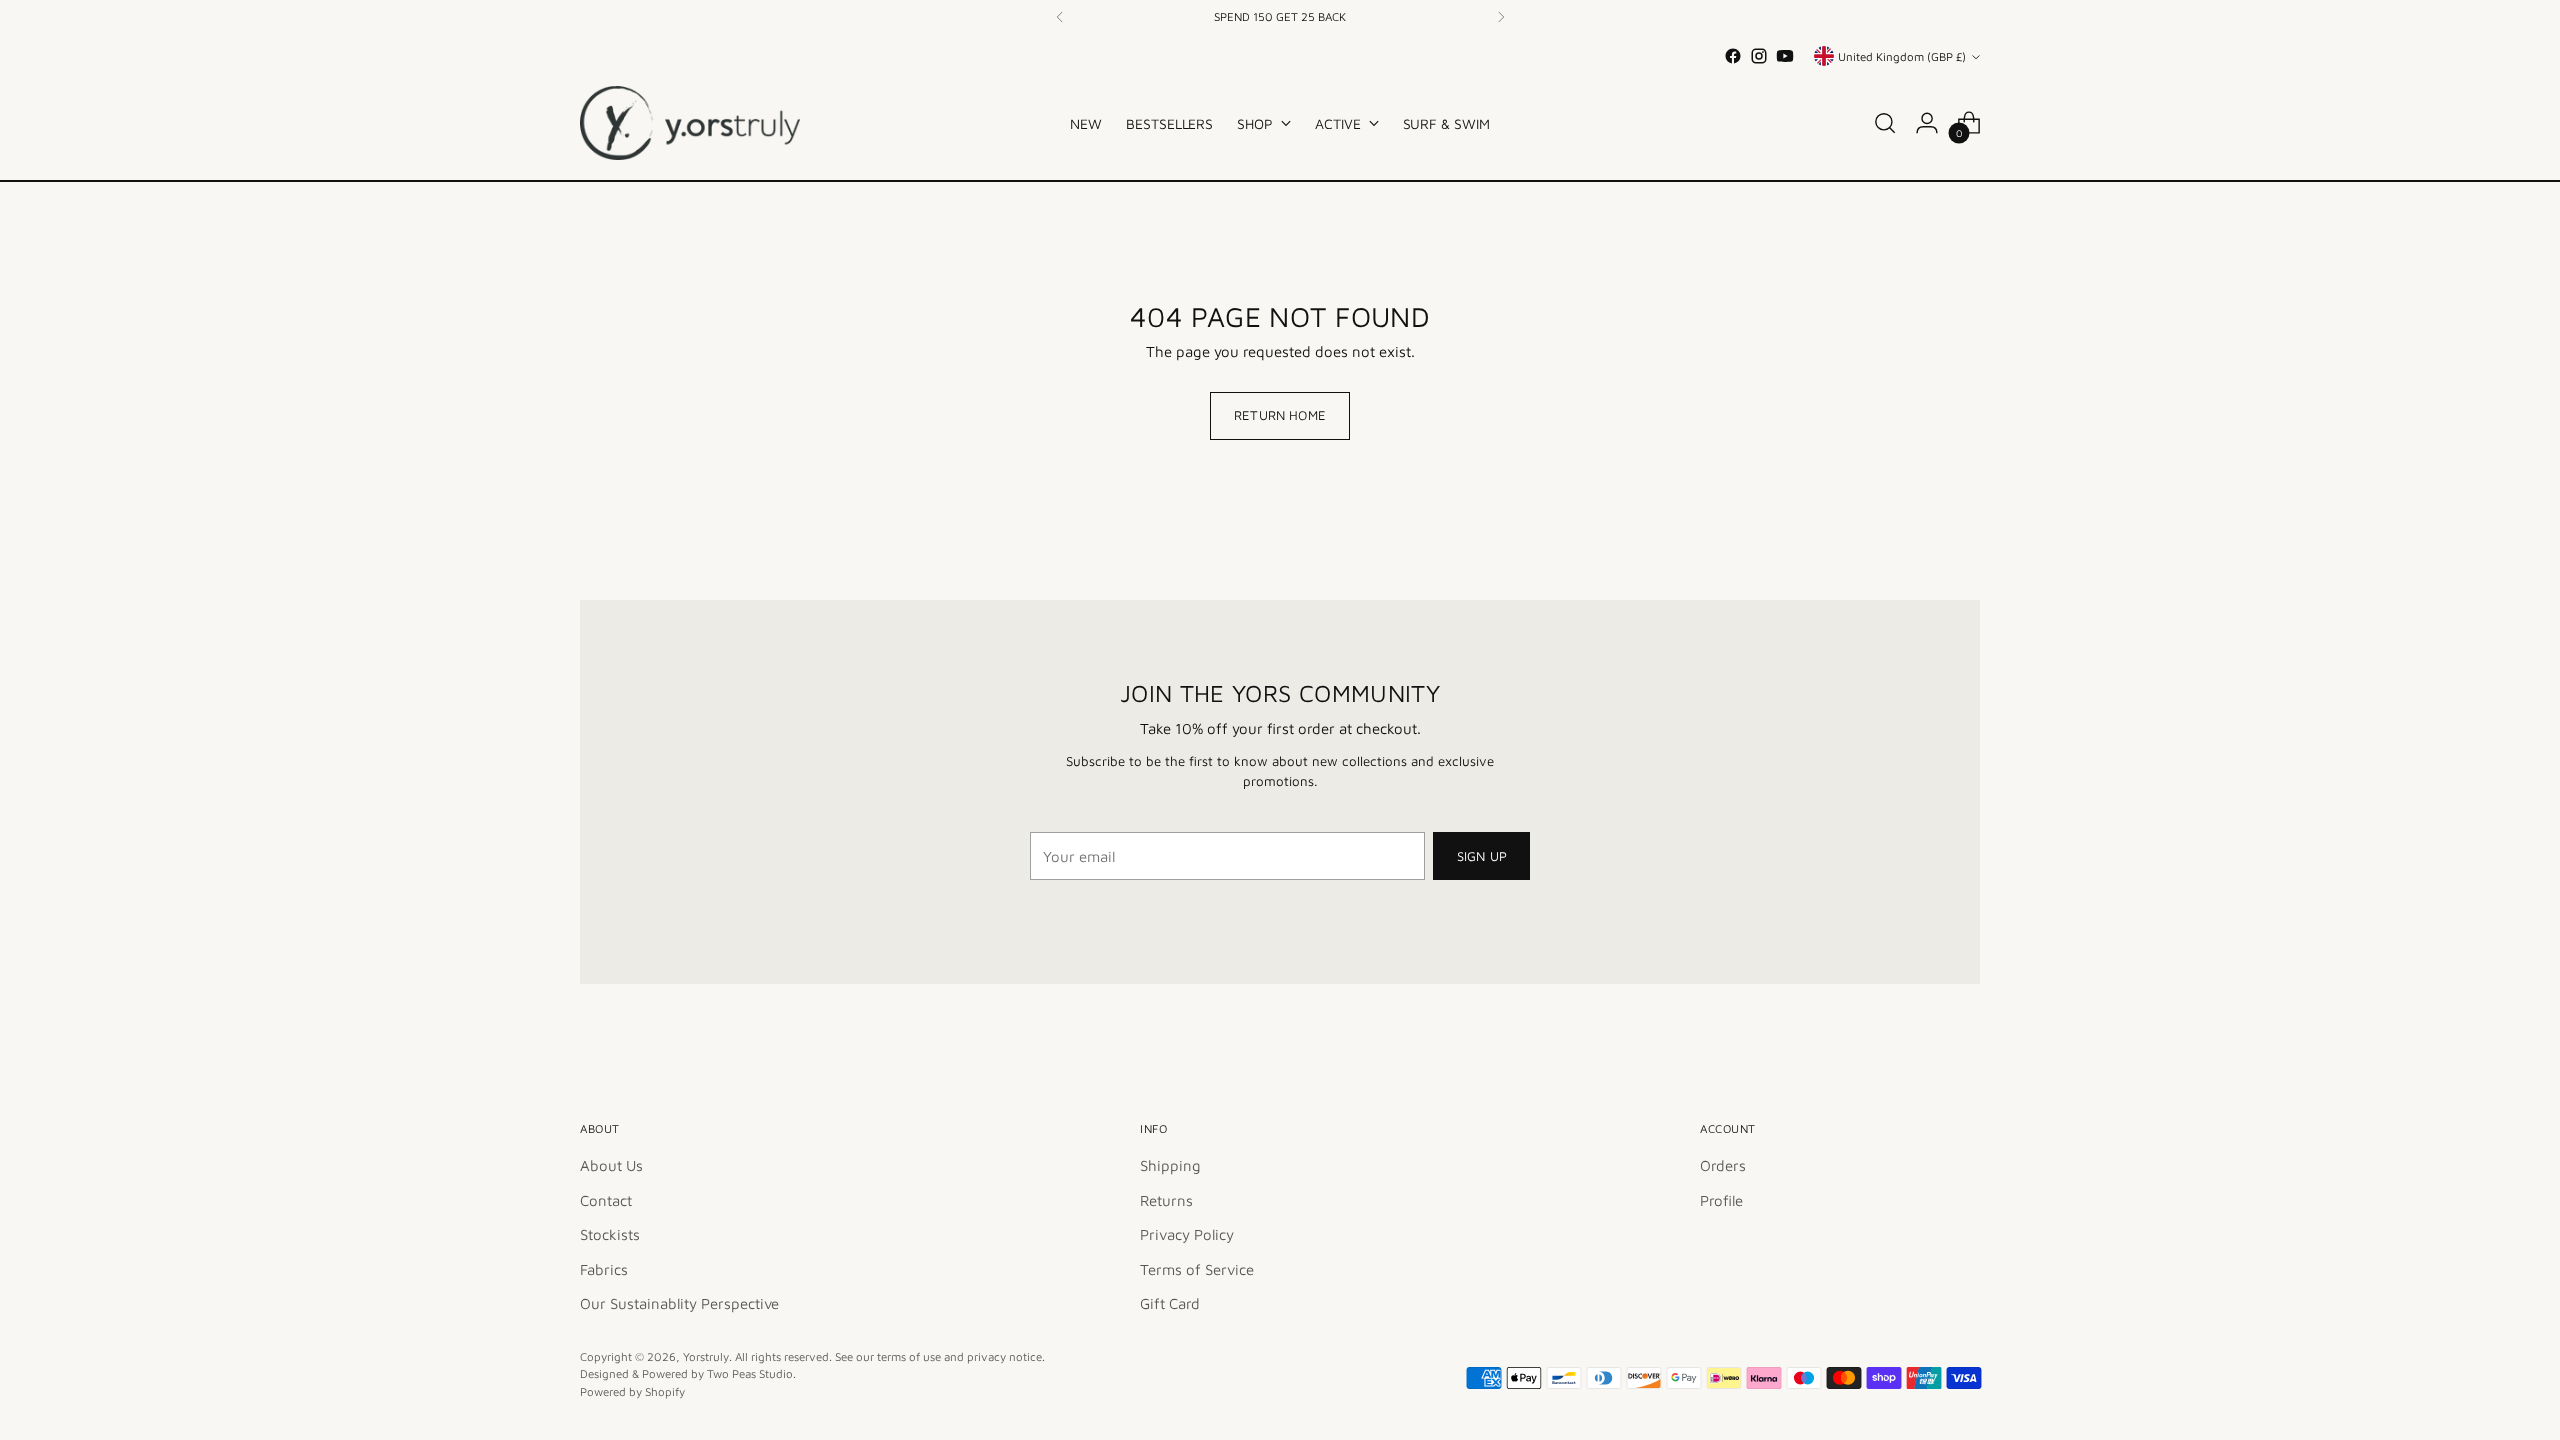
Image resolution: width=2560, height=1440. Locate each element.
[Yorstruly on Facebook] (1248, 1020)
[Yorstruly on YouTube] (1312, 1020)
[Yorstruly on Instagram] (1280, 1020)
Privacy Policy (1286, 980)
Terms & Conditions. (1401, 980)
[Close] (1531, 418)
